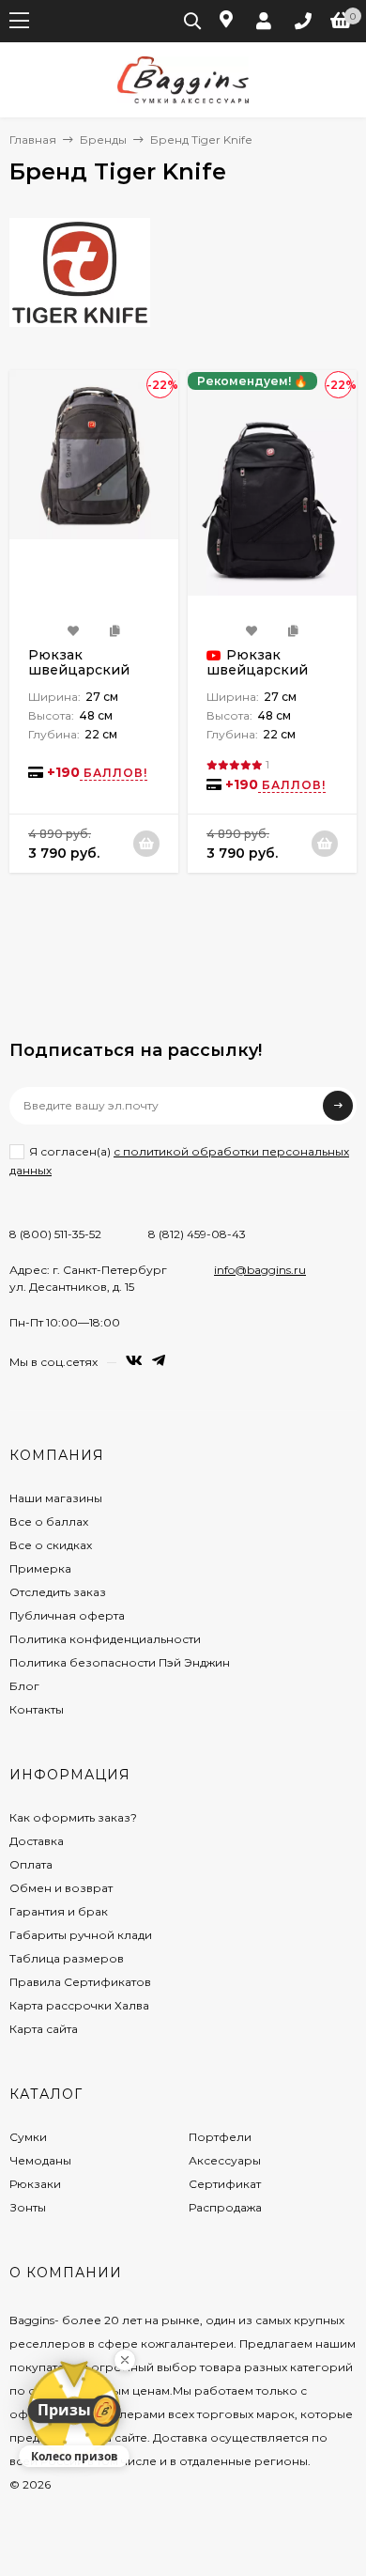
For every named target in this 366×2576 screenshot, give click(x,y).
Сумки (28, 2137)
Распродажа (225, 2207)
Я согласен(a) (179, 1160)
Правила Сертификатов (80, 1982)
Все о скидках (51, 1545)
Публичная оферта (67, 1615)
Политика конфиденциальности (105, 1639)
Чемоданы (40, 2160)
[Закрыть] (125, 2360)
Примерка (40, 1568)
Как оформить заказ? (73, 1817)
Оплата (31, 1864)
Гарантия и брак (59, 1911)
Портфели (220, 2137)
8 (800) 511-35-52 (55, 1234)
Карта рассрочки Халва (79, 2005)
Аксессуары (225, 2160)
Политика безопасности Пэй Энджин (120, 1662)
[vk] (134, 1361)
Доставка (37, 1841)
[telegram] (159, 1361)
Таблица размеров (67, 1958)
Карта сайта (44, 2029)
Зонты (28, 2207)
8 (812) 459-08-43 (197, 1234)
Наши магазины (56, 1498)
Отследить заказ (58, 1592)
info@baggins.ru (260, 1270)
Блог (24, 1686)
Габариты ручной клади (81, 1935)
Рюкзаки (35, 2184)
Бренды (103, 140)
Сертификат (225, 2184)
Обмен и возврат (61, 1888)
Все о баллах (49, 1521)
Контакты (37, 1709)
